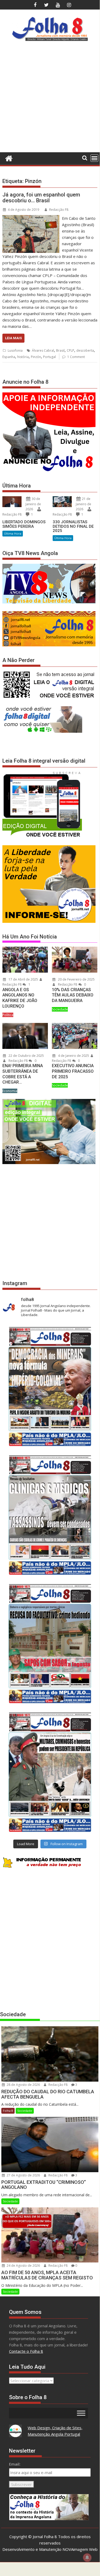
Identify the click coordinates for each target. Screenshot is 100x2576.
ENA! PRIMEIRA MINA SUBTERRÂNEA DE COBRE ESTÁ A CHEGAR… (23, 1074)
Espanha (9, 357)
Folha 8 (8, 2111)
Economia (10, 1091)
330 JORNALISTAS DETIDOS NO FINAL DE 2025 (73, 526)
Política (8, 1015)
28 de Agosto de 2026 (23, 2085)
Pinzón (36, 357)
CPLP (70, 350)
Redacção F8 (59, 210)
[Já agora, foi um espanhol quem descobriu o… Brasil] (31, 218)
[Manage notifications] (87, 2557)
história (23, 357)
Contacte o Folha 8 (26, 2351)
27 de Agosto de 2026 (23, 2175)
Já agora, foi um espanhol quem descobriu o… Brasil (41, 198)
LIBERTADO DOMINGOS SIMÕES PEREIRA (24, 524)
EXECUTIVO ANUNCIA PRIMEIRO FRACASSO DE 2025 (73, 1071)
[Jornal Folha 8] (8, 158)
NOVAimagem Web (80, 2549)
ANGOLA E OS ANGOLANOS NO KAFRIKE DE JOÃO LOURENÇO (20, 998)
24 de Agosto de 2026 (23, 2266)
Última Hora (13, 533)
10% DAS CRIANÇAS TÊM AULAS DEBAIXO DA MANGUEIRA (73, 995)
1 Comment (76, 357)
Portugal (49, 357)
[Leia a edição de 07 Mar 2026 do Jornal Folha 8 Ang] (50, 1772)
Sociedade (60, 1009)
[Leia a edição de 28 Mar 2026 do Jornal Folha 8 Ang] (50, 1386)
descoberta (85, 350)
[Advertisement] (50, 99)
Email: (15, 2464)
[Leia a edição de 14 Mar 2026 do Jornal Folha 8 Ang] (50, 1643)
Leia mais (13, 338)
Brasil (60, 350)
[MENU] (94, 158)
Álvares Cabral (43, 350)
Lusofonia (15, 350)
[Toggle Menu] (81, 2413)
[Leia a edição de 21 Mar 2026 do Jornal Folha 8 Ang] (50, 1515)
